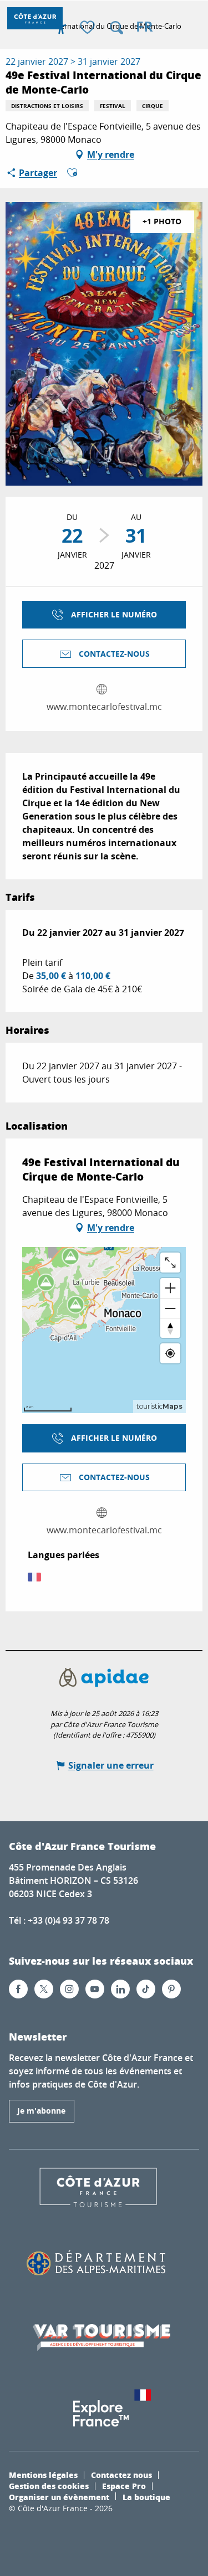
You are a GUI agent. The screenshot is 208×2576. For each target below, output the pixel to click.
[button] (116, 28)
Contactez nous (121, 2475)
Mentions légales (43, 2475)
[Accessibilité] (61, 28)
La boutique (146, 2497)
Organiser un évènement (59, 2497)
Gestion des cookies (49, 2486)
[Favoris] (89, 28)
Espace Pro (124, 2486)
